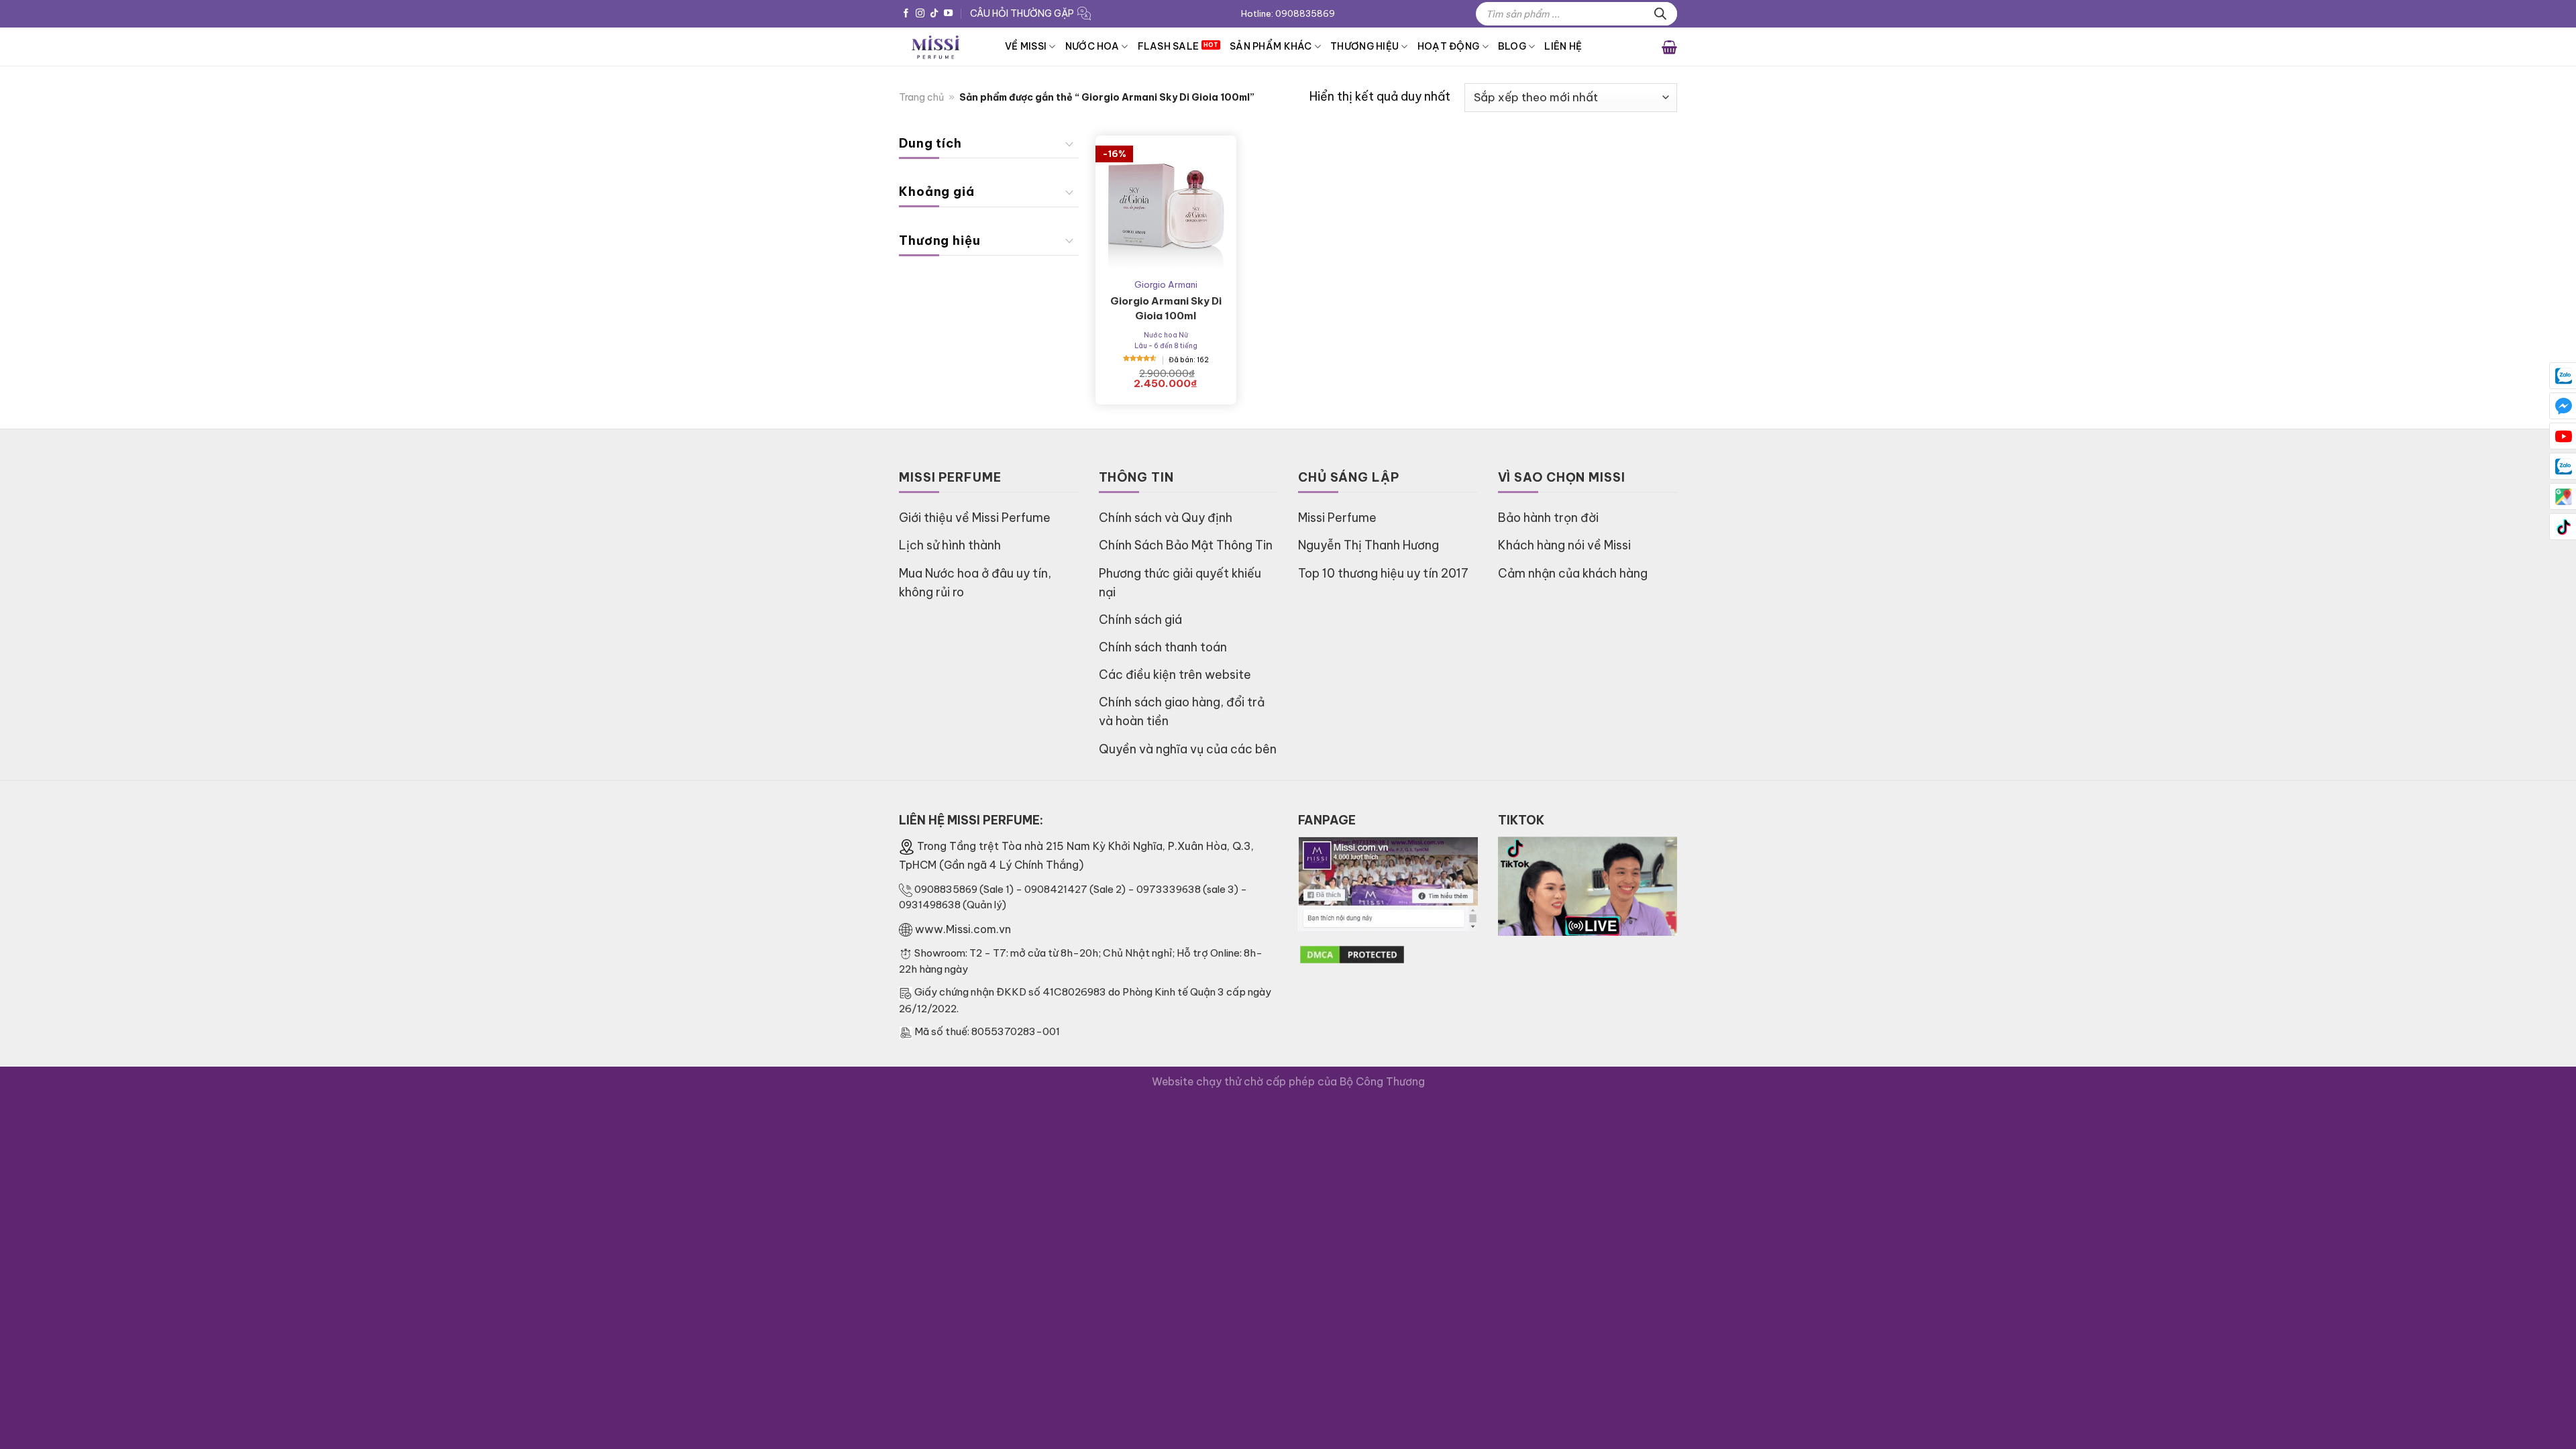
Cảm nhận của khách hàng (1573, 573)
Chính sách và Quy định (1166, 518)
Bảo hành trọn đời (1548, 518)
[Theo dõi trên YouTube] (948, 14)
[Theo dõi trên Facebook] (906, 14)
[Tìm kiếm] (1660, 14)
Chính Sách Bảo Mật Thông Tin (1186, 545)
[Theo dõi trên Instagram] (920, 14)
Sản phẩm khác (1271, 46)
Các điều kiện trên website (1175, 675)
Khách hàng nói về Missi (1564, 545)
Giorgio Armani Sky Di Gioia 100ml (1166, 308)
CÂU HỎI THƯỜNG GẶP (1022, 13)
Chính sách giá (1140, 620)
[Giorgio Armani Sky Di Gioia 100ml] (1166, 206)
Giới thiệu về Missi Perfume (975, 518)
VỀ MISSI (1026, 46)
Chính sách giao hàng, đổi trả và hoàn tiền (1182, 711)
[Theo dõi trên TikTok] (934, 14)
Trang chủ (921, 97)
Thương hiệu (1364, 46)
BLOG (1512, 46)
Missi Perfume (1337, 518)
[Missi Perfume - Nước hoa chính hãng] (942, 47)
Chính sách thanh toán (1163, 647)
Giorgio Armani (1166, 284)
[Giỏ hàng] (1669, 46)
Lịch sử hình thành (950, 545)
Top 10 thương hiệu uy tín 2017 (1383, 573)
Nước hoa (1092, 46)
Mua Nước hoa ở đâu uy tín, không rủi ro (975, 583)
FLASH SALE (1169, 46)
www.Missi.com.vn (963, 929)
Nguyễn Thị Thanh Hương (1368, 545)
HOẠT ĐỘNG (1449, 46)
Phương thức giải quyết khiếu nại (1180, 583)
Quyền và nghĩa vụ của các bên (1188, 749)
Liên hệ (1563, 46)
